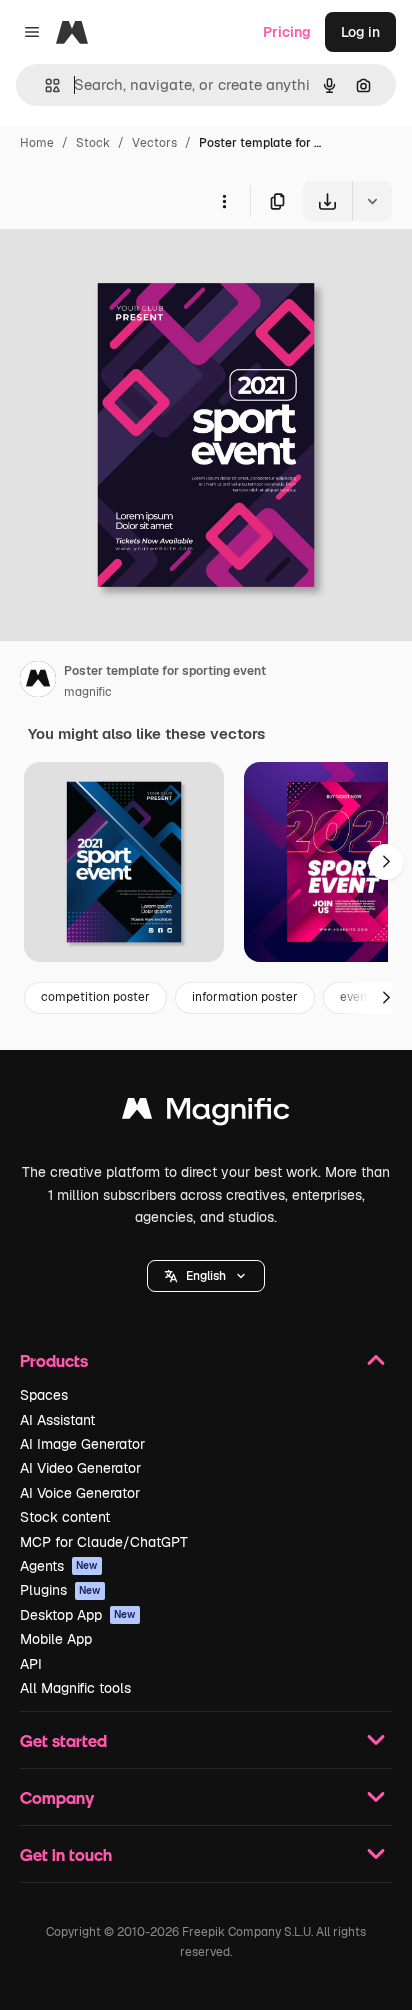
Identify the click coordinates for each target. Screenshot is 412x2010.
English (206, 1276)
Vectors (154, 143)
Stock (93, 143)
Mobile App (56, 1639)
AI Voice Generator (80, 1493)
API (31, 1664)
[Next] (386, 862)
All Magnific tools (75, 1688)
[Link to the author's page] (38, 682)
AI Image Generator (82, 1444)
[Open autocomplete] (44, 85)
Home (37, 143)
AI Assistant (57, 1420)
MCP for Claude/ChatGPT (104, 1542)
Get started (63, 1740)
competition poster (95, 997)
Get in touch (66, 1854)
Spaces (44, 1395)
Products (54, 1360)
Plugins (60, 1590)
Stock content (65, 1517)
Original (128, 267)
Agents (59, 1566)
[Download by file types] (372, 201)
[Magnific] (206, 1113)
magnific (88, 692)
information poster (245, 997)
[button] (206, 1276)
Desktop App (78, 1615)
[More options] (224, 201)
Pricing (287, 32)
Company (57, 1797)
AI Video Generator (80, 1468)
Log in (360, 32)
